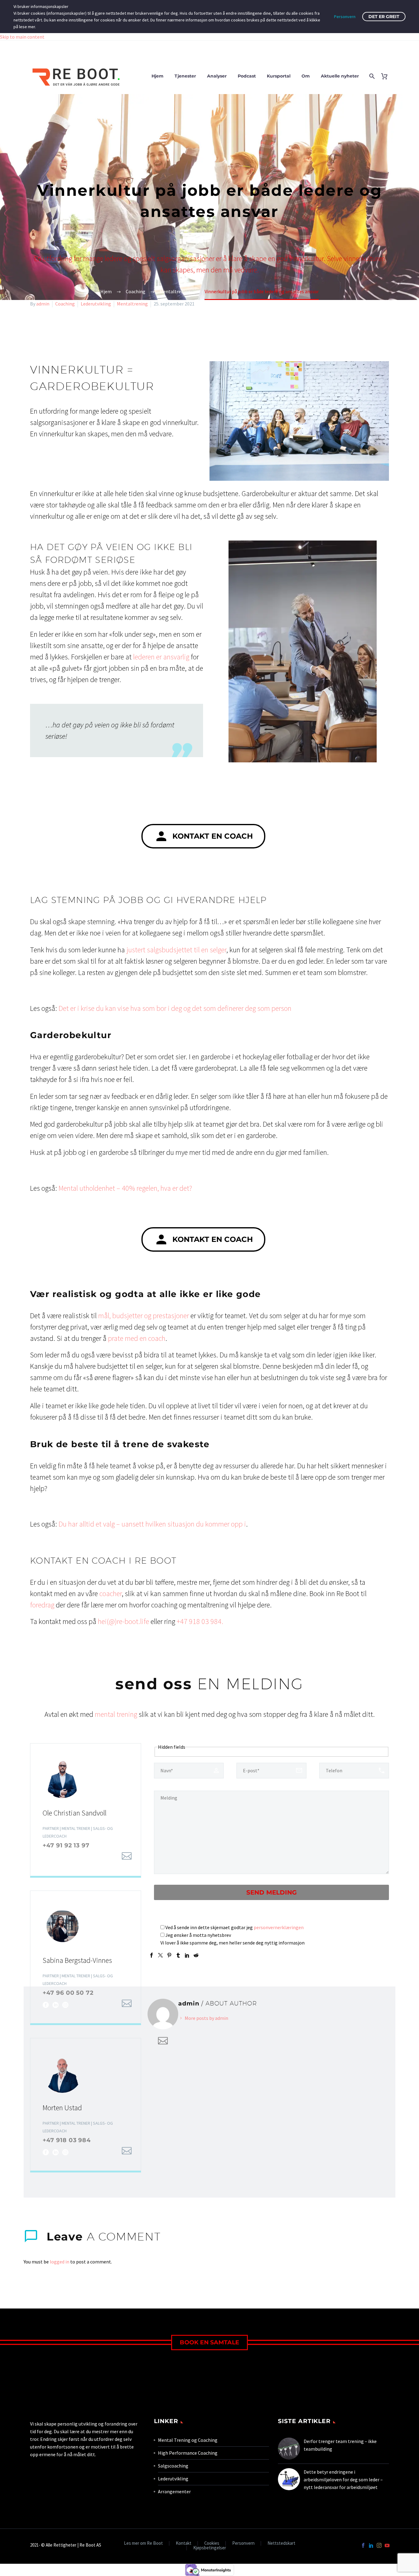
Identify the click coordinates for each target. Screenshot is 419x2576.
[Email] (127, 1856)
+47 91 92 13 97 (66, 1845)
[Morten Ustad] (86, 2104)
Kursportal (279, 76)
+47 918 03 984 (67, 2140)
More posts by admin (206, 2018)
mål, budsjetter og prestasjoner (144, 1316)
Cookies (212, 2543)
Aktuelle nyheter (340, 76)
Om (306, 76)
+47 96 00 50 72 (68, 1993)
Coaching (65, 304)
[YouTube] (387, 2545)
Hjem (158, 76)
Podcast (247, 76)
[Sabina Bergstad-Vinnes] (86, 1957)
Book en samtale (209, 2342)
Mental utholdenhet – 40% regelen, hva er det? (125, 1188)
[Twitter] (160, 1955)
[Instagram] (75, 1857)
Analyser (217, 76)
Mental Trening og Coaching (188, 2440)
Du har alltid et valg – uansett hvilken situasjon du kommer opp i (152, 1524)
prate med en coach (137, 1338)
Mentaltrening (132, 304)
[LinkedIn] (65, 1857)
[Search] (371, 76)
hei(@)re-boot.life (123, 1621)
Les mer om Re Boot (143, 2543)
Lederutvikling (96, 304)
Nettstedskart (281, 2543)
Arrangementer (174, 2491)
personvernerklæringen (279, 1927)
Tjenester (185, 76)
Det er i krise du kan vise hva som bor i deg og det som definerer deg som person (175, 1008)
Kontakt (184, 2543)
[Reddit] (196, 1955)
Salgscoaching (173, 2466)
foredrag (42, 1605)
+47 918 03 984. (200, 1621)
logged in (60, 2262)
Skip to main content (22, 37)
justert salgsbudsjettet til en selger (176, 950)
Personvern (243, 2543)
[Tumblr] (178, 1955)
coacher (111, 1593)
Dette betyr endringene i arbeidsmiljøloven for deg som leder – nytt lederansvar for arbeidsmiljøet (343, 2479)
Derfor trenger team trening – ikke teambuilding (340, 2445)
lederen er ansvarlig (161, 657)
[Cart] (387, 76)
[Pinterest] (169, 1955)
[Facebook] (46, 1857)
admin (43, 304)
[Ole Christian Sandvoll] (86, 1810)
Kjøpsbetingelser (210, 2548)
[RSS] (95, 1857)
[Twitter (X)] (56, 1857)
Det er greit (384, 17)
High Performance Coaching (188, 2453)
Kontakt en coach (203, 836)
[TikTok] (85, 1857)
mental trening (116, 1714)
